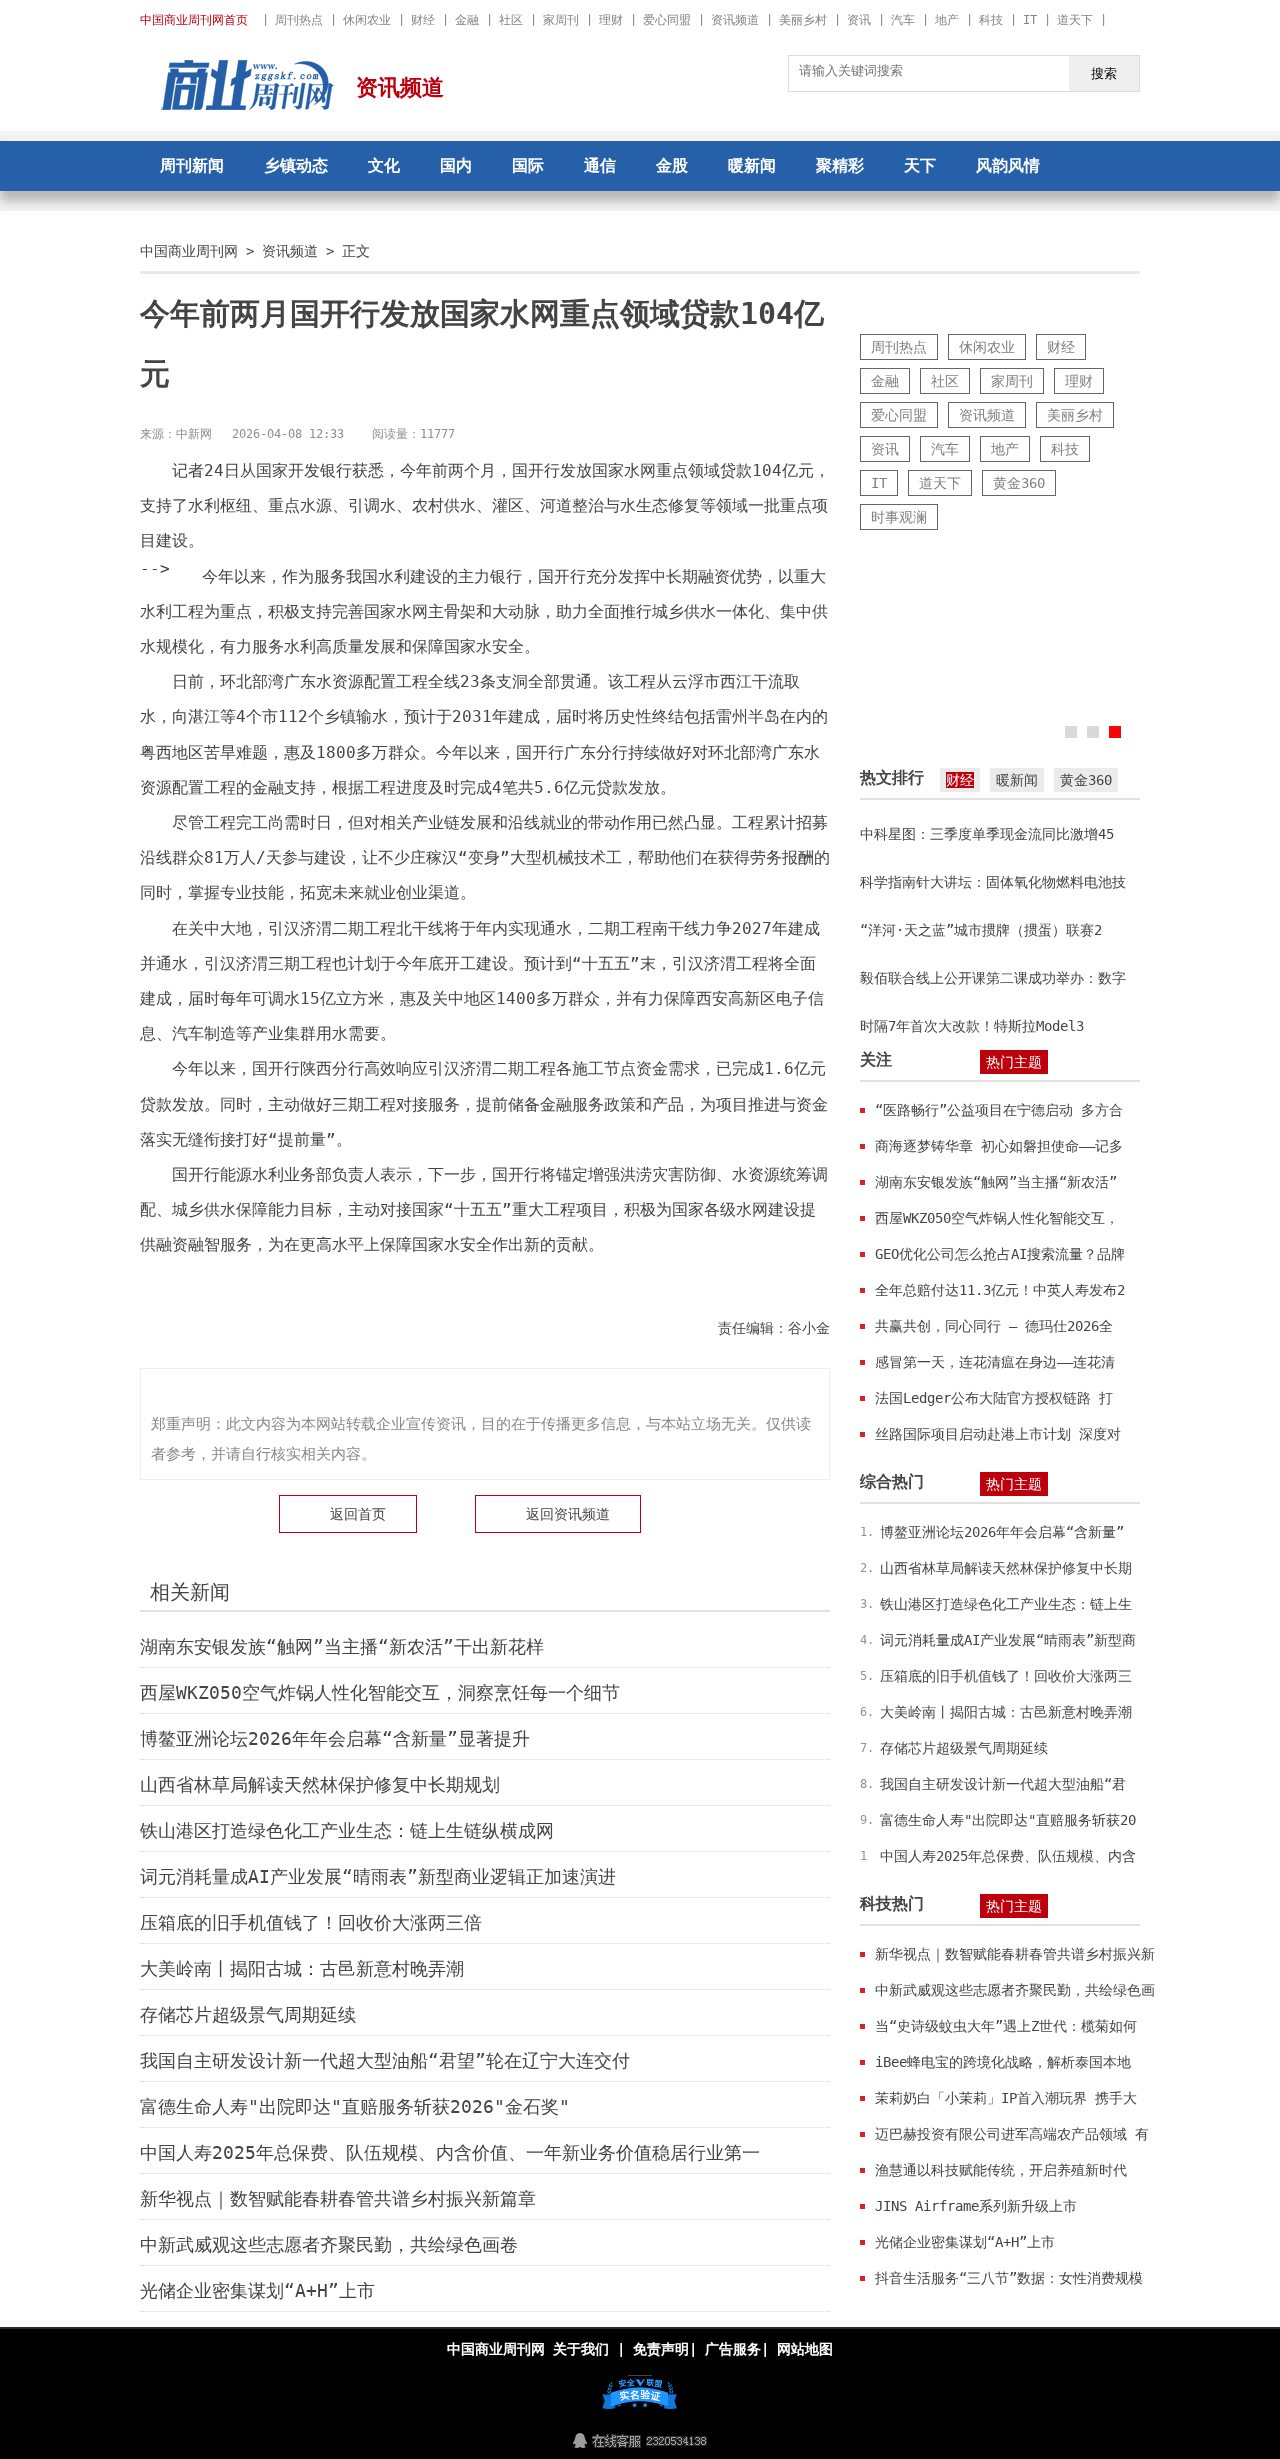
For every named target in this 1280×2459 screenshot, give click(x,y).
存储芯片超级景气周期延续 (248, 2014)
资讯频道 (735, 20)
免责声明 (661, 2349)
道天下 (1075, 20)
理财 (611, 20)
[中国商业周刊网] (248, 105)
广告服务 (733, 2349)
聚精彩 (840, 165)
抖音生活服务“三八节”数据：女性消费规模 (1009, 2278)
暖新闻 (752, 165)
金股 (672, 165)
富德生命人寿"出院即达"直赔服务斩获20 (1008, 1820)
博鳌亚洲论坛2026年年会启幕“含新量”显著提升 (335, 1738)
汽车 (903, 20)
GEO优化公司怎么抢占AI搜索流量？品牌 (1000, 1254)
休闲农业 (367, 20)
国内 (456, 165)
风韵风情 (1008, 165)
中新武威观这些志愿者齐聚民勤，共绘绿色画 (1015, 1990)
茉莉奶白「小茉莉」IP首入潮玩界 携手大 (1006, 2098)
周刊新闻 (192, 165)
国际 (528, 165)
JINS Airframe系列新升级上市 (976, 2206)
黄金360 (1019, 483)
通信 (600, 165)
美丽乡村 (803, 20)
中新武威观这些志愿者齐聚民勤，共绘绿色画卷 (329, 2244)
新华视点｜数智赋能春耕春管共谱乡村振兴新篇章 (338, 2198)
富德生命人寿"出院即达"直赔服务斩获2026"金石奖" (355, 2106)
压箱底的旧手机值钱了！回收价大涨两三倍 (311, 1922)
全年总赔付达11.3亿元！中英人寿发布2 (1000, 1290)
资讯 (859, 20)
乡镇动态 (296, 165)
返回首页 (358, 1514)
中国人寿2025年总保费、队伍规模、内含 (1008, 1856)
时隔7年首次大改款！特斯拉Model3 (972, 1026)
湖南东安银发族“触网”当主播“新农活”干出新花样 (342, 1646)
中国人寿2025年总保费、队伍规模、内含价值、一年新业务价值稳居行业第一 (450, 2152)
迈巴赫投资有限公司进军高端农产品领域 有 (1012, 2134)
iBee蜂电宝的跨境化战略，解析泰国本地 (1003, 2062)
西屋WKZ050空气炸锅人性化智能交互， (997, 1218)
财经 (423, 20)
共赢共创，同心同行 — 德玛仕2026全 (994, 1326)
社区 (511, 20)
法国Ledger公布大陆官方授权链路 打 (994, 1398)
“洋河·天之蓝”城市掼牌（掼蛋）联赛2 (981, 930)
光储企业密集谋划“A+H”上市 (257, 2290)
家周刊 (561, 20)
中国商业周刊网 (189, 251)
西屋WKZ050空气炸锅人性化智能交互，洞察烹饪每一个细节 (380, 1692)
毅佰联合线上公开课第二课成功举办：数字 (993, 978)
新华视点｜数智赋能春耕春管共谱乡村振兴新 (1015, 1954)
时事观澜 (899, 517)
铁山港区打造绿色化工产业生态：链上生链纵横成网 (347, 1830)
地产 (947, 20)
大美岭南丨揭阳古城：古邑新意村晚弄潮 (302, 1968)
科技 (991, 20)
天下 (920, 165)
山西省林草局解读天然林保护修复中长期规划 (320, 1784)
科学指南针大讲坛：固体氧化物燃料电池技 (993, 882)
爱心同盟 (667, 20)
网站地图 (805, 2349)
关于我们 (581, 2349)
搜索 (1104, 73)
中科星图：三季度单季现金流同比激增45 (987, 834)
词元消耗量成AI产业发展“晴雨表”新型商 (1008, 1640)
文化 (384, 165)
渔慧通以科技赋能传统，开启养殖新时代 (1001, 2170)
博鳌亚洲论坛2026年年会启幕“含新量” (1002, 1532)
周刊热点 (299, 20)
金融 (467, 20)
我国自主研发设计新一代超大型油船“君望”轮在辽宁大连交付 (385, 2060)
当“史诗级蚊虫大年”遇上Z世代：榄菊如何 (1006, 2026)
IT (1030, 20)
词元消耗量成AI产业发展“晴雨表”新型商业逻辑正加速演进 (378, 1876)
